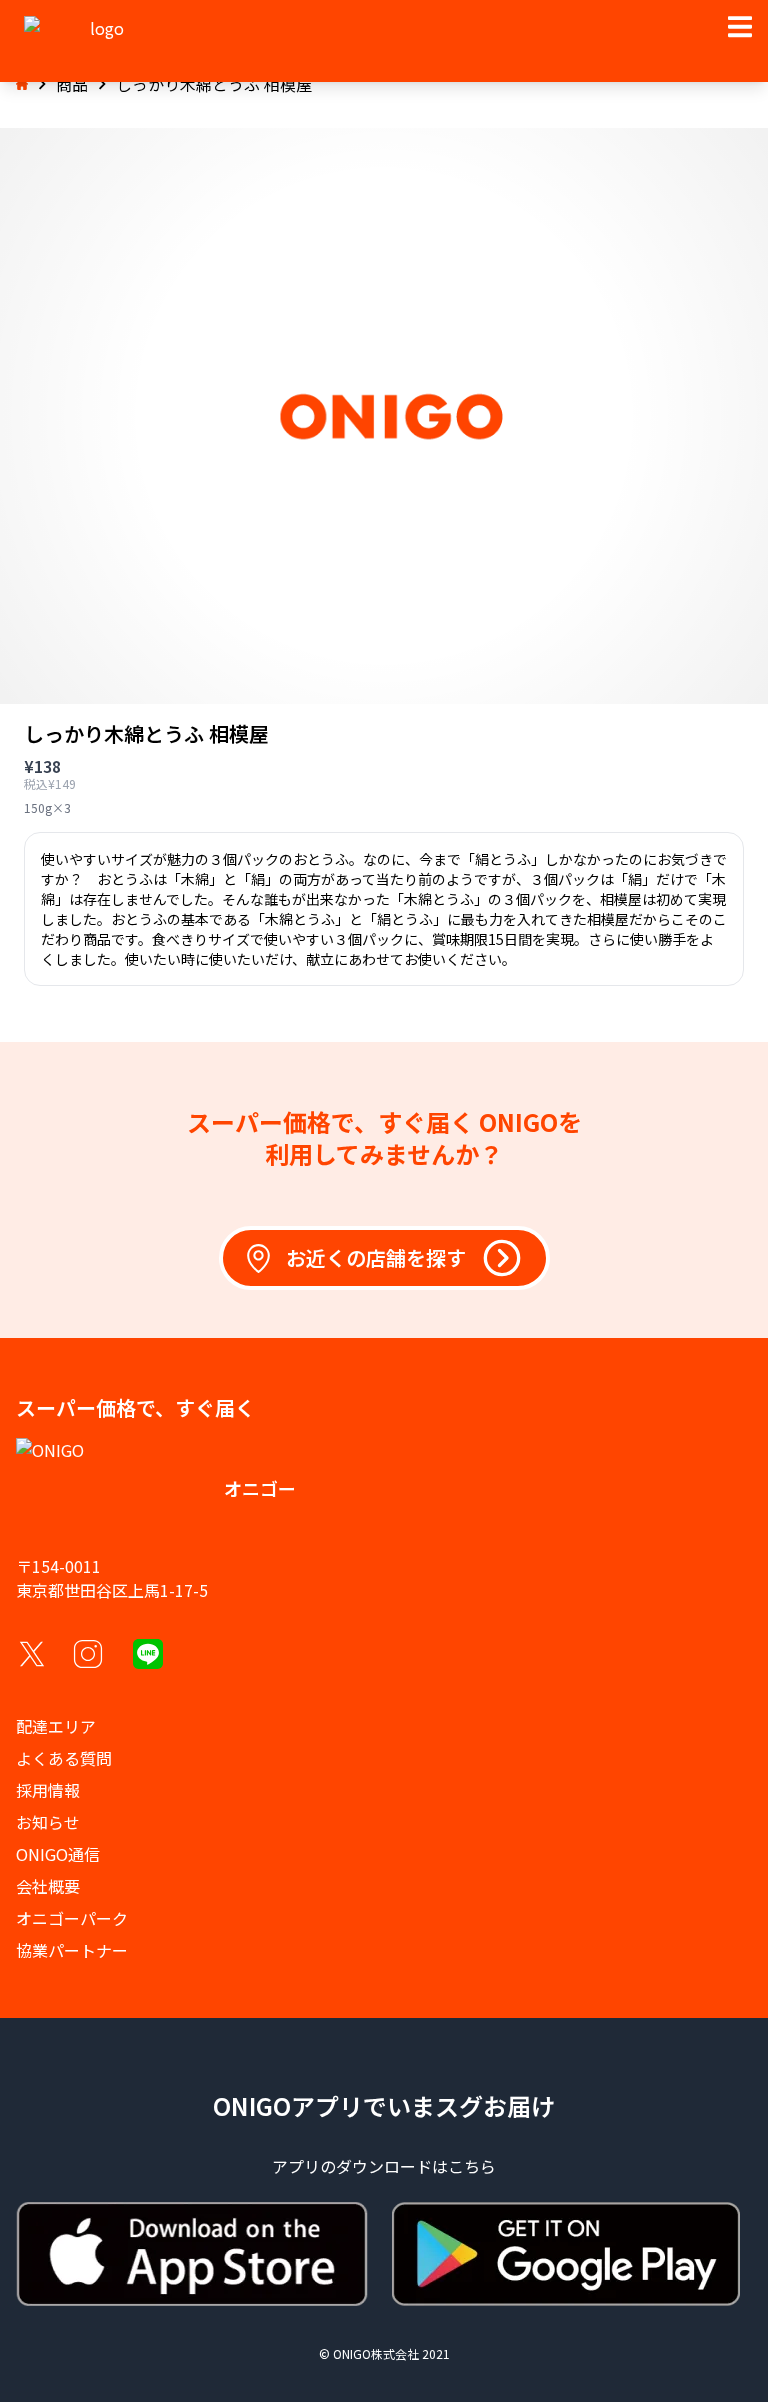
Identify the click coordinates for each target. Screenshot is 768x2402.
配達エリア (56, 1726)
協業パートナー (72, 1950)
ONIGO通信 (58, 1854)
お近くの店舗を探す (376, 1257)
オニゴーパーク (72, 1918)
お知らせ (48, 1822)
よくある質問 (64, 1758)
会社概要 (48, 1886)
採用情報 (48, 1790)
